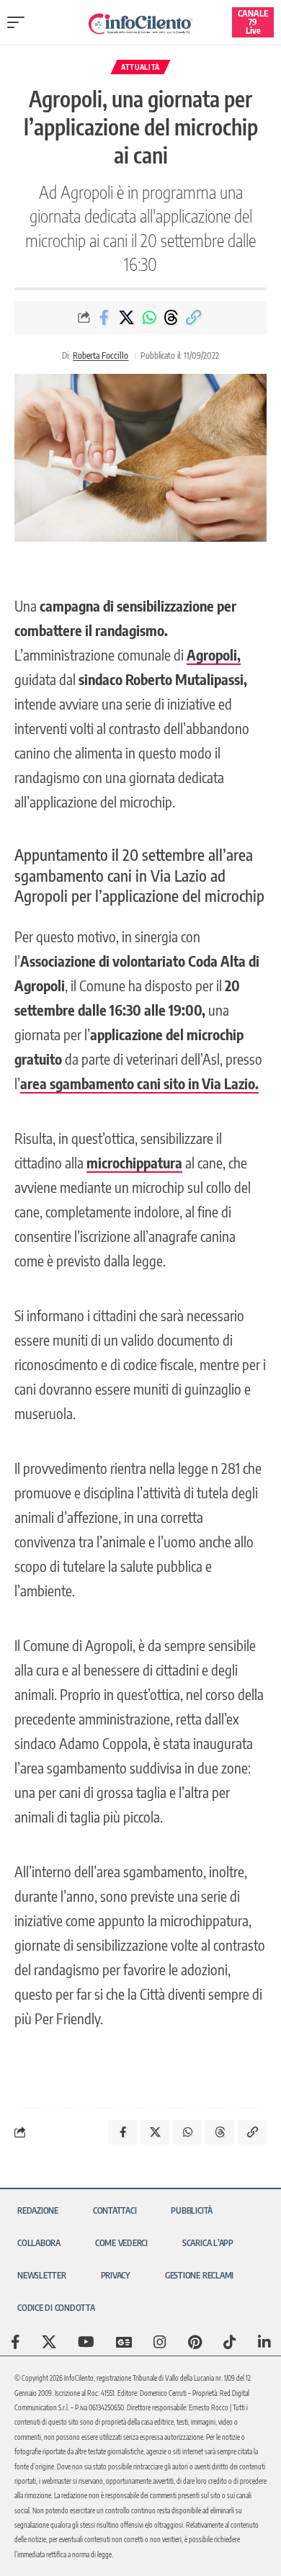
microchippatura (134, 1162)
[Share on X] (127, 318)
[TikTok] (230, 2342)
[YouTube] (86, 2342)
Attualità (140, 67)
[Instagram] (160, 2342)
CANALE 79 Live (253, 22)
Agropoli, (214, 654)
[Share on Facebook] (104, 318)
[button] (19, 22)
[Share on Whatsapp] (149, 318)
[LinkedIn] (264, 2342)
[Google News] (124, 2342)
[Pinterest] (195, 2342)
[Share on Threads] (171, 318)
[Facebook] (15, 2342)
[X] (49, 2342)
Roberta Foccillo (101, 355)
